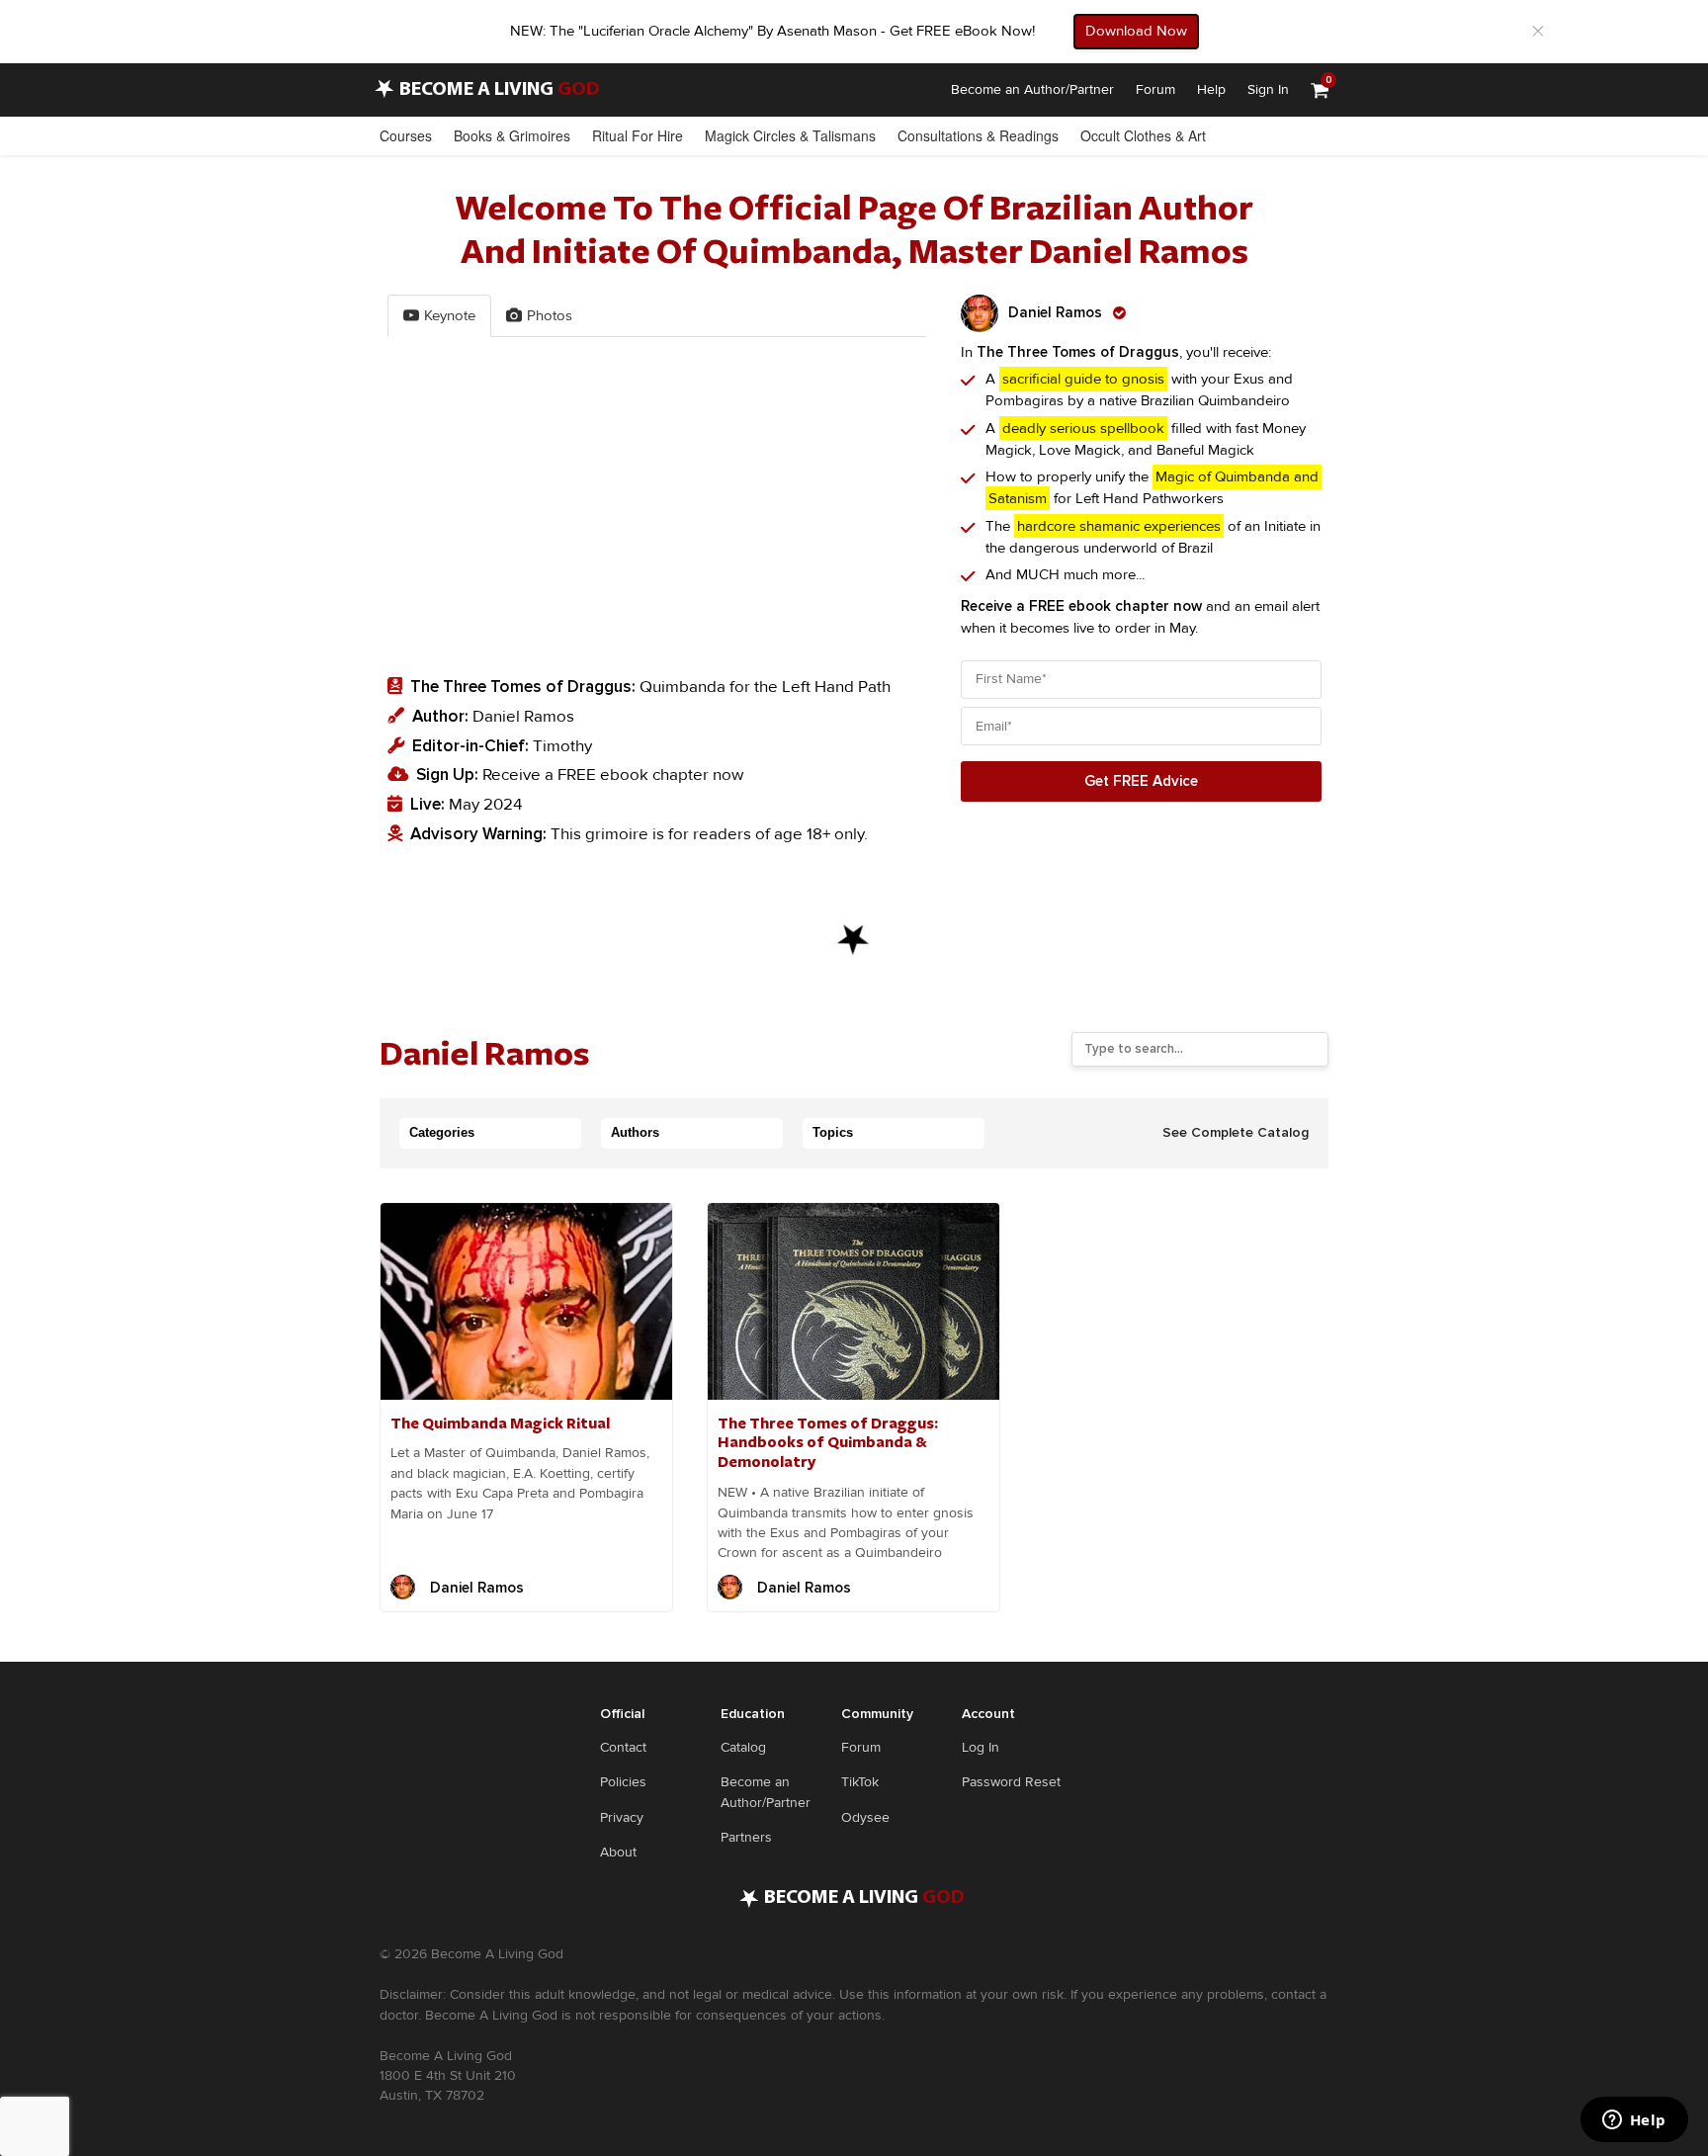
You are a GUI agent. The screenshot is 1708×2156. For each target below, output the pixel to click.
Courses (406, 135)
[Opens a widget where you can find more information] (1634, 2121)
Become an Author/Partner (1032, 89)
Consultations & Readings (978, 135)
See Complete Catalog (1236, 1132)
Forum (1155, 89)
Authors (635, 1132)
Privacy (622, 1817)
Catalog (743, 1747)
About (618, 1852)
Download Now (1136, 31)
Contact (623, 1747)
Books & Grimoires (512, 135)
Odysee (865, 1817)
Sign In (1268, 89)
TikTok (860, 1782)
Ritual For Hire (638, 135)
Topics (833, 1132)
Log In (981, 1747)
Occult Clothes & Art (1143, 135)
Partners (746, 1837)
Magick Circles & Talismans (790, 135)
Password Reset (1011, 1782)
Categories (442, 1132)
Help (1211, 89)
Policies (623, 1782)
